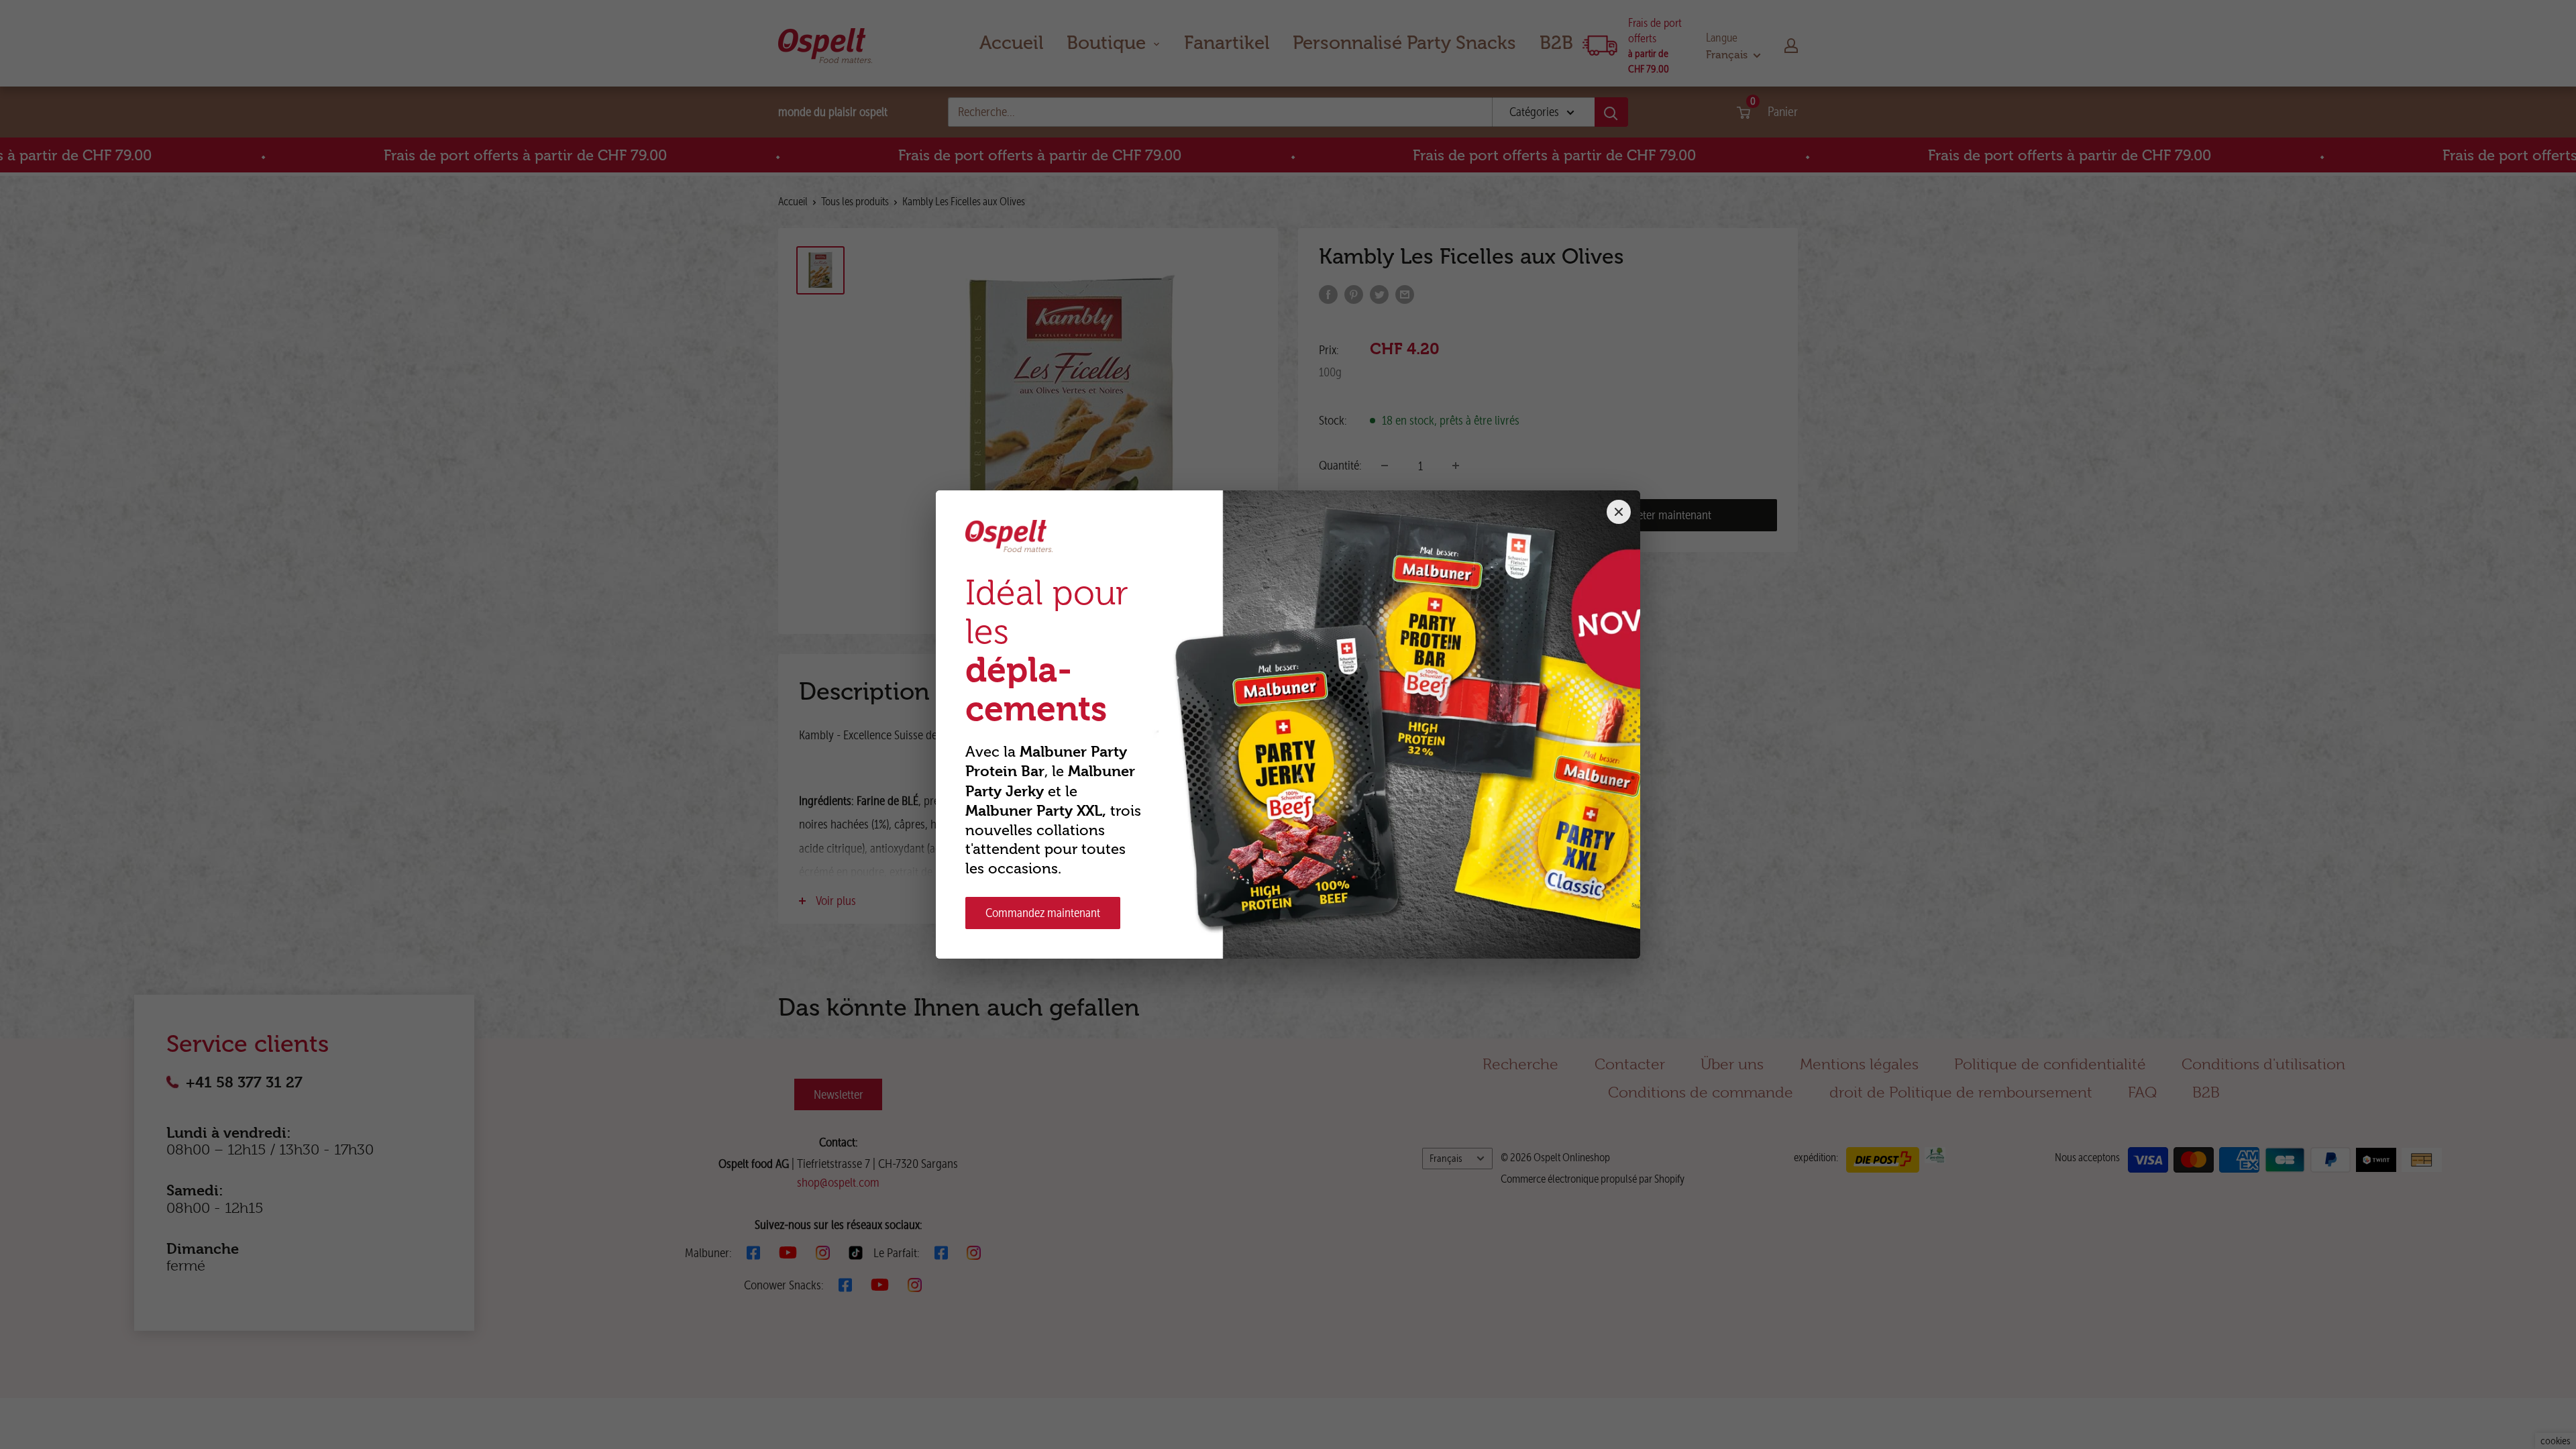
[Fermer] (1619, 512)
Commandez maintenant (1043, 913)
